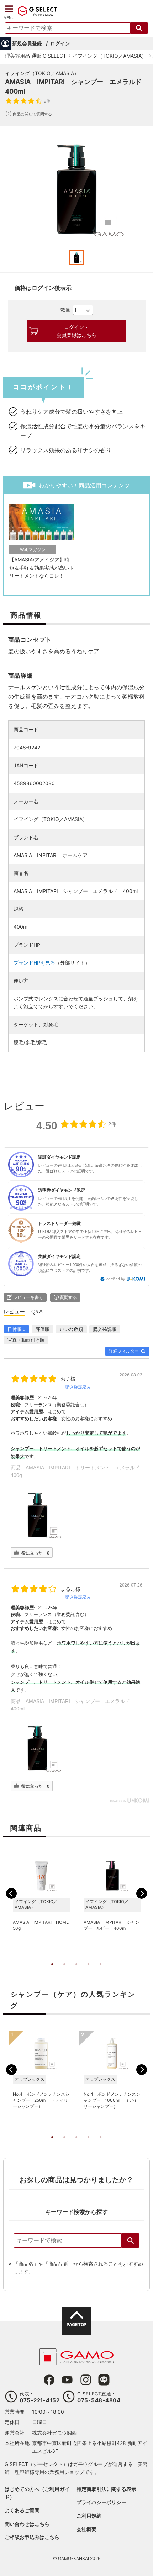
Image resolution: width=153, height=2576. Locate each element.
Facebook (49, 2380)
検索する (139, 28)
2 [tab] (64, 1971)
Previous (11, 1893)
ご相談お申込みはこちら (32, 2537)
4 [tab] (89, 1971)
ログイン (60, 43)
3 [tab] (76, 1971)
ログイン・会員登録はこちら (76, 331)
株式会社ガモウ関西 (54, 2433)
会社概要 (86, 2529)
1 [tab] (52, 1971)
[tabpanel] (76, 189)
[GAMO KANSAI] (76, 2361)
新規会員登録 (27, 43)
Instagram (86, 2380)
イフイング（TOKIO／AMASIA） (42, 73)
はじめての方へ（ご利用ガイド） (37, 2493)
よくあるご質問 (22, 2510)
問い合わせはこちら (27, 2524)
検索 (131, 2241)
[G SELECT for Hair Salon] (37, 15)
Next (142, 1893)
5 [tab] (101, 1971)
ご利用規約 (89, 2516)
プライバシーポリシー (101, 2502)
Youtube (67, 2380)
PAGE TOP (76, 2324)
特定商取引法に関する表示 (106, 2489)
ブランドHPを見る (34, 963)
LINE (104, 2380)
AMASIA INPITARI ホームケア (51, 855)
